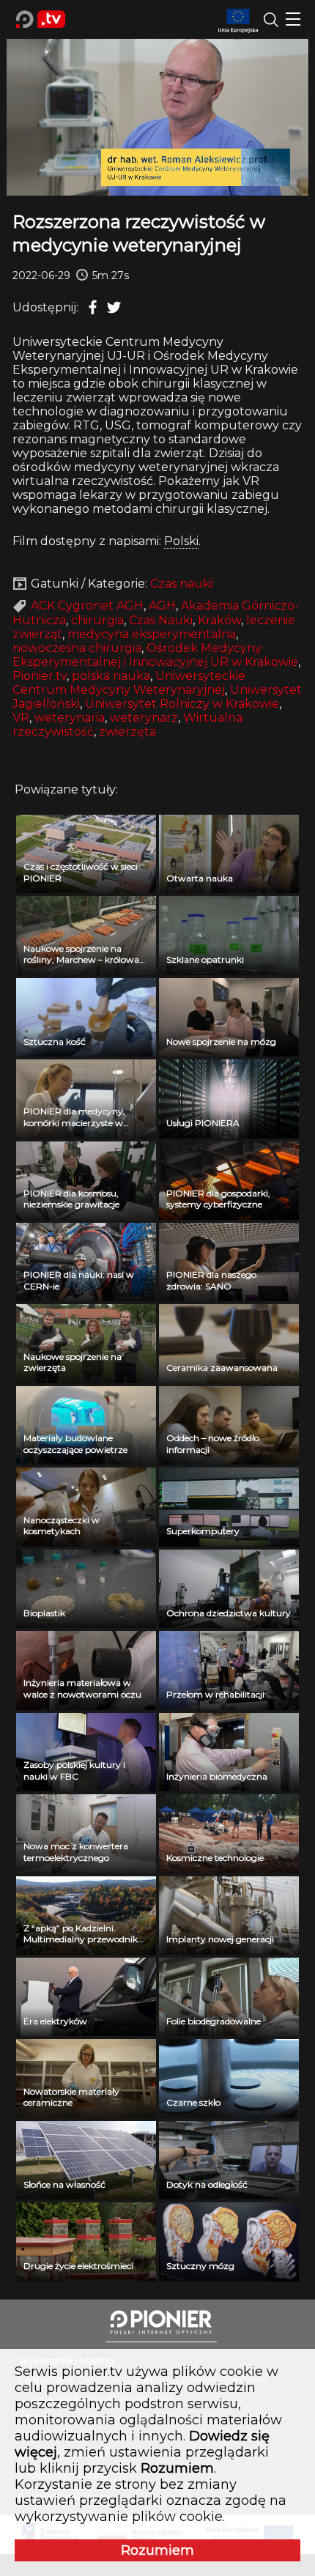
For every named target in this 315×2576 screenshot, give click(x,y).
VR (21, 718)
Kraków (219, 620)
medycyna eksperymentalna (152, 634)
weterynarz (144, 718)
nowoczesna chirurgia (77, 648)
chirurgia (97, 620)
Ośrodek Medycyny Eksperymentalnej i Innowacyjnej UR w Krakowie (155, 655)
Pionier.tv (40, 676)
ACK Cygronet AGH (87, 606)
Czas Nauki (161, 620)
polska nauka (111, 676)
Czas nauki (181, 584)
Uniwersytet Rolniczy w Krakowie (182, 704)
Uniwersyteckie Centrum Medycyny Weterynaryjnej (129, 683)
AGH (162, 606)
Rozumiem (157, 2550)
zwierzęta (127, 732)
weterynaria (70, 718)
